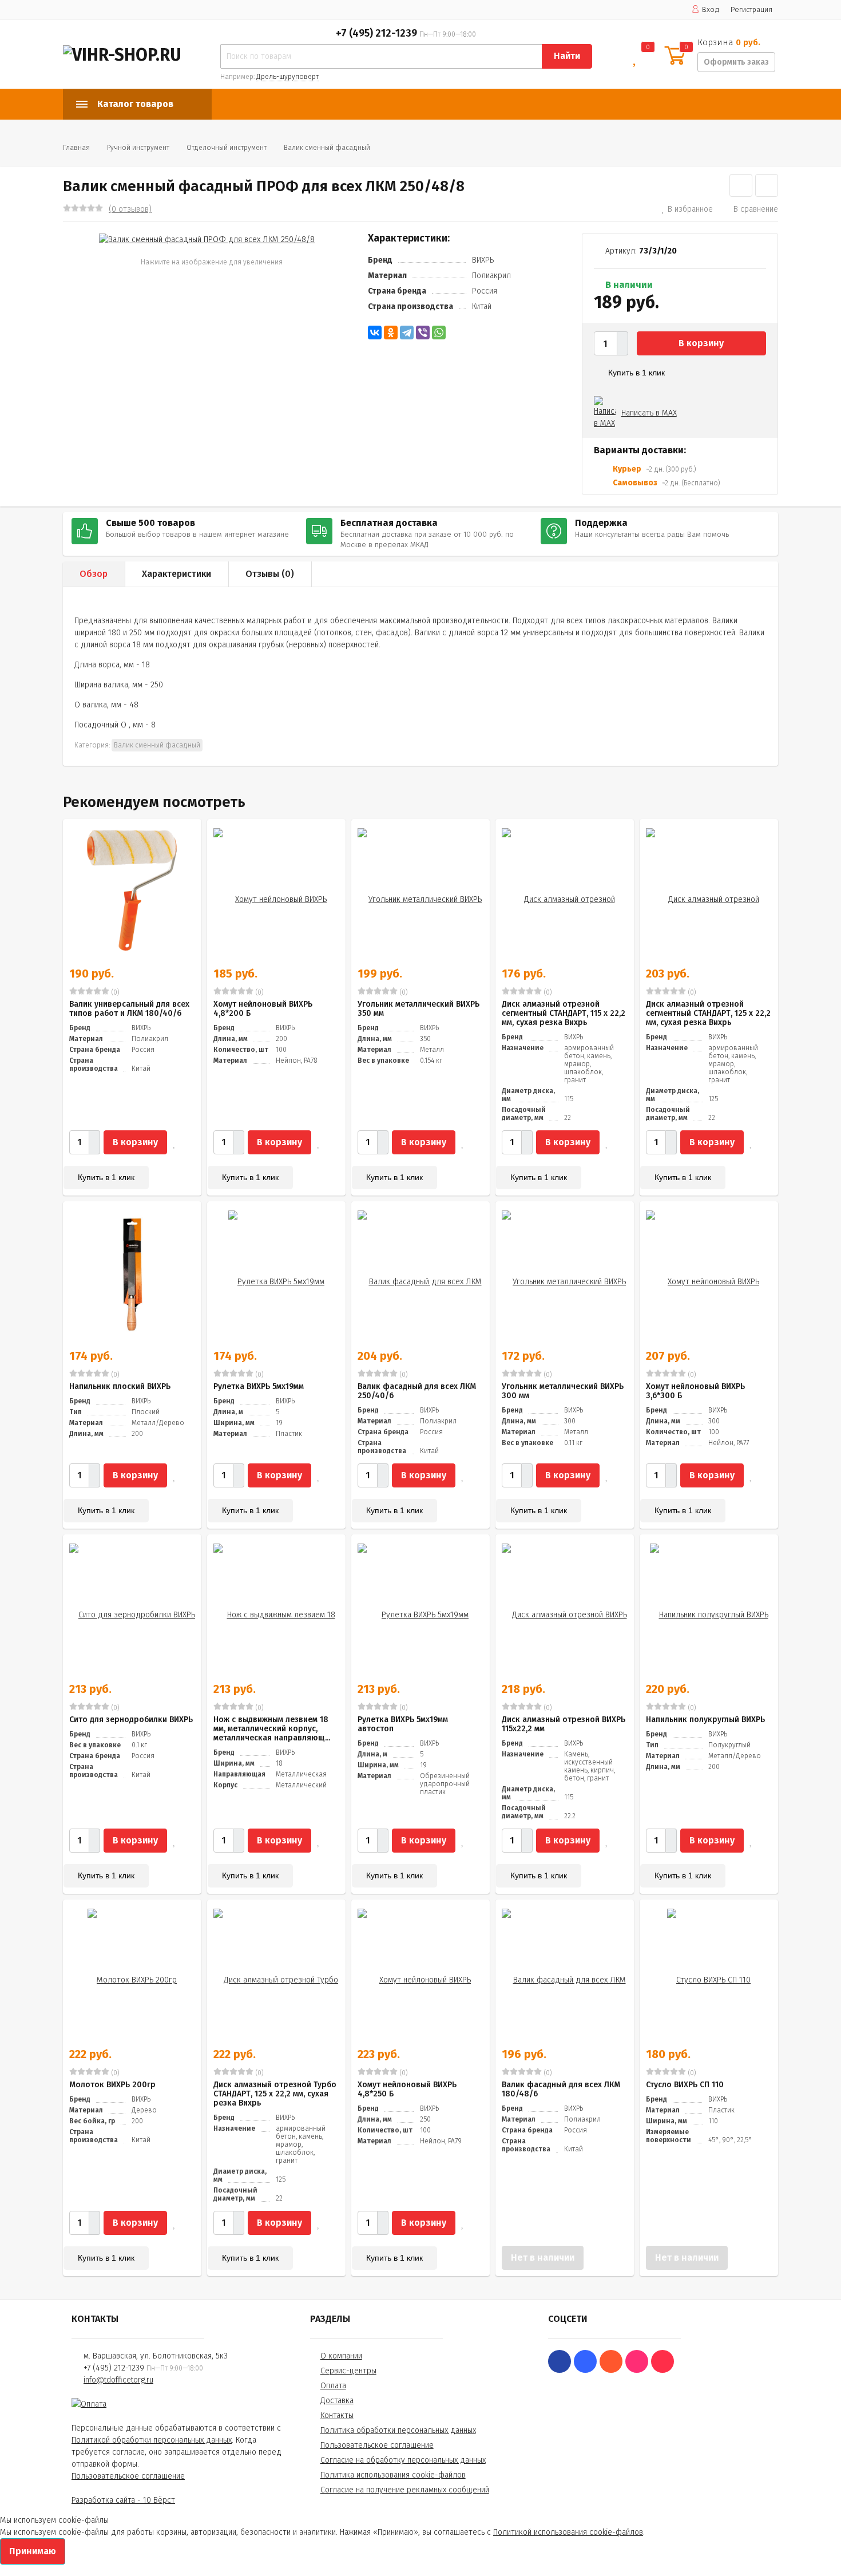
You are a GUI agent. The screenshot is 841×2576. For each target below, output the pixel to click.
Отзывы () (270, 574)
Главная (76, 148)
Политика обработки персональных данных (398, 2430)
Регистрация (751, 9)
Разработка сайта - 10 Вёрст (123, 2500)
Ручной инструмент (138, 148)
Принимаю (33, 2551)
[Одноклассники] (391, 333)
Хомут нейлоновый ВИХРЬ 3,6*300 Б (695, 1391)
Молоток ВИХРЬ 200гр (112, 2085)
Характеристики (176, 574)
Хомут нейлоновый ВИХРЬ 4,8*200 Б (263, 1009)
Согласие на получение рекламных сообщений (405, 2490)
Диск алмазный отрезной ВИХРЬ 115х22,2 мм (564, 1724)
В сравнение (756, 209)
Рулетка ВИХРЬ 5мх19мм (259, 1386)
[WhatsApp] (439, 333)
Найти (567, 56)
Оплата (333, 2386)
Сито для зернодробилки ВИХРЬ (131, 1720)
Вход (711, 9)
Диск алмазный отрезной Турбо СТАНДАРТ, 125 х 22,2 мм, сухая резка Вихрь (275, 2094)
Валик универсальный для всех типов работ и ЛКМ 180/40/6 (129, 1009)
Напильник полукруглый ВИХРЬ (705, 1720)
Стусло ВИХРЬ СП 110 (685, 2085)
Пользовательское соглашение (128, 2476)
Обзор (94, 574)
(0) (114, 992)
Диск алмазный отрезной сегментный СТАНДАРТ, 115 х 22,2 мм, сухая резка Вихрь (564, 1013)
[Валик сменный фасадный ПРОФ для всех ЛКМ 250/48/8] (207, 239)
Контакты (337, 2415)
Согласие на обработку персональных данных (403, 2460)
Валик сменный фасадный (327, 148)
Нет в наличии (543, 2258)
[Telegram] (407, 333)
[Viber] (423, 333)
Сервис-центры (348, 2371)
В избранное (690, 209)
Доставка (337, 2401)
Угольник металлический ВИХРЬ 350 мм (418, 1009)
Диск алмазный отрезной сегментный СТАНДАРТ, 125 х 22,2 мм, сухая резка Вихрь (708, 1013)
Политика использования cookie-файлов (393, 2475)
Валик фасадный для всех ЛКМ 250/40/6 (417, 1391)
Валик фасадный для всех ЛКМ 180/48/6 (561, 2089)
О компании (341, 2356)
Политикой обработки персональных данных (152, 2440)
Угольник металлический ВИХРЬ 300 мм (563, 1391)
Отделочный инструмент (227, 148)
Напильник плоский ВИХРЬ (120, 1386)
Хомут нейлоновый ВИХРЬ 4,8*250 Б (407, 2089)
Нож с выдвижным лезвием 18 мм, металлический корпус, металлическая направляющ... (272, 1729)
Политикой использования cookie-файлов (568, 2532)
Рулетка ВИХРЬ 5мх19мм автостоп (403, 1724)
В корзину (701, 343)
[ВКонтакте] (375, 333)
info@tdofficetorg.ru (118, 2380)
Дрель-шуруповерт (287, 77)
